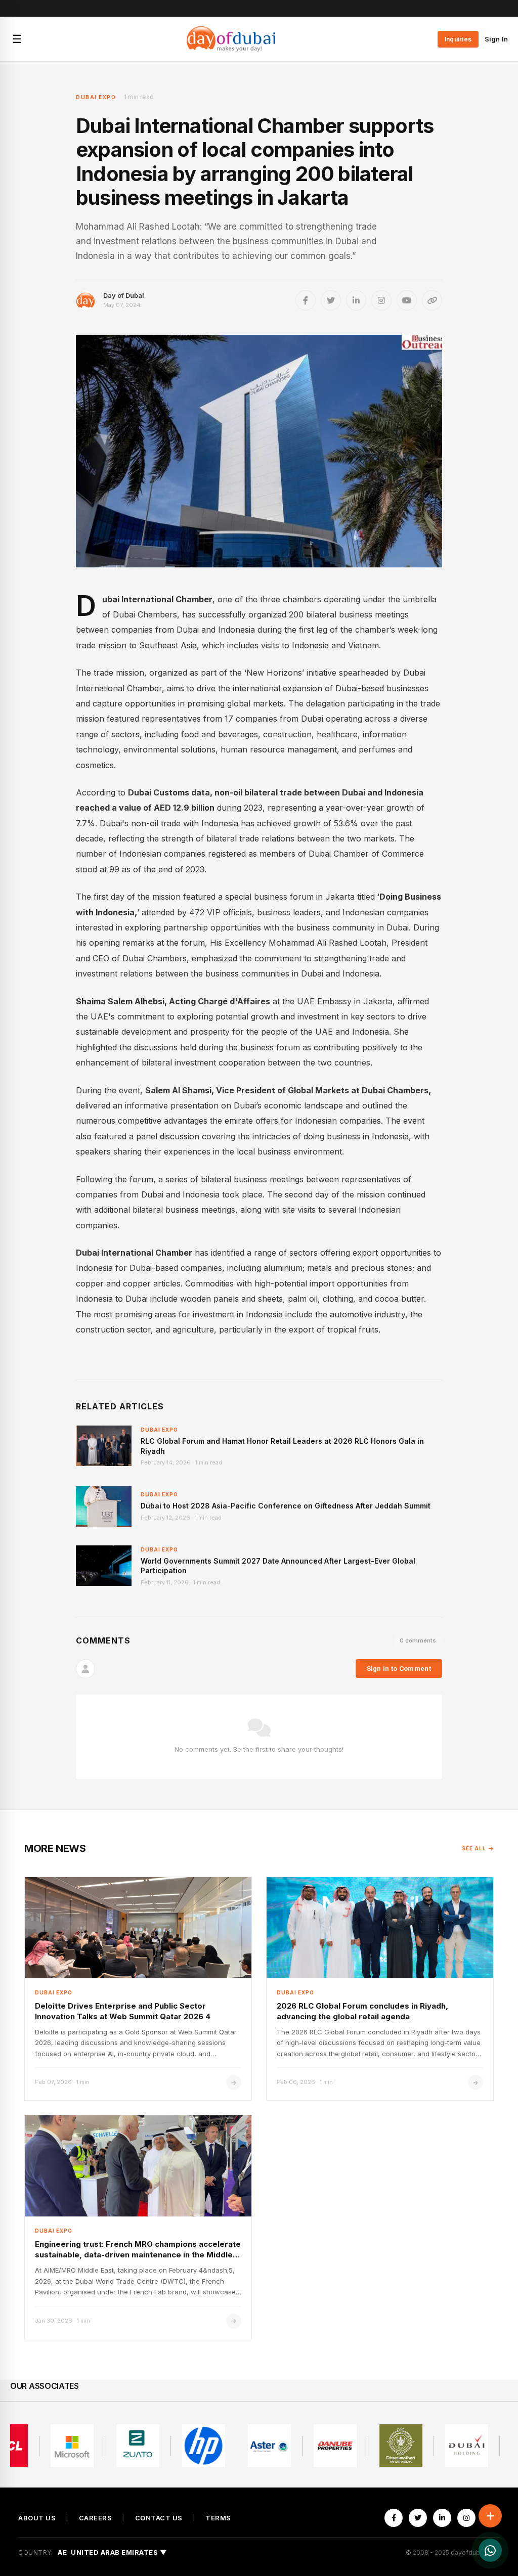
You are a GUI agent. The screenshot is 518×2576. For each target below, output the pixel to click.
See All (474, 1848)
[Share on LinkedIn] (356, 300)
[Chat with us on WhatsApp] (490, 2550)
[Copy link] (432, 300)
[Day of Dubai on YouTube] (407, 300)
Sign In (496, 39)
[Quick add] (490, 2516)
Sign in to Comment (399, 1669)
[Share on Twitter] (331, 300)
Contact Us (159, 2518)
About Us (37, 2518)
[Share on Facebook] (306, 300)
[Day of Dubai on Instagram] (381, 300)
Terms (218, 2518)
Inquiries (458, 39)
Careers (96, 2518)
